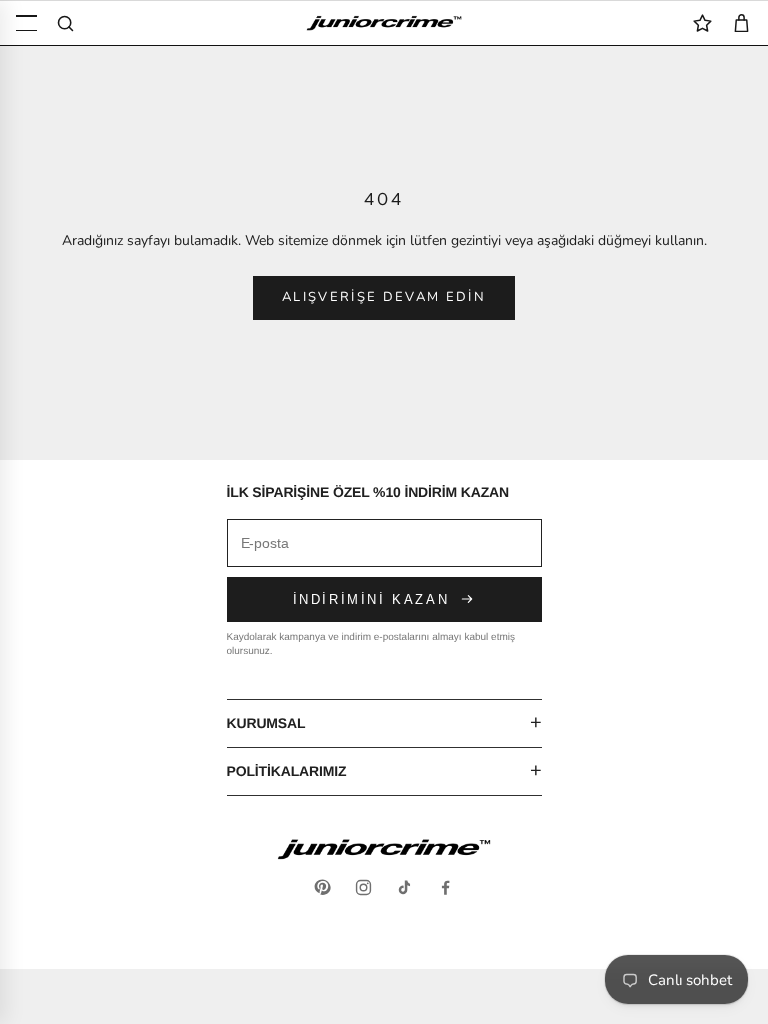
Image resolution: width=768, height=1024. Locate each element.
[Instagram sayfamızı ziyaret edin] (363, 887)
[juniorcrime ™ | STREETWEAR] (384, 23)
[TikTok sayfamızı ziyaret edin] (404, 887)
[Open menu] (26, 23)
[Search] (65, 23)
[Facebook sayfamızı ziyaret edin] (445, 887)
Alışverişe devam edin (384, 297)
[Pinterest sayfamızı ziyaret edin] (322, 887)
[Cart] (741, 23)
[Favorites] (702, 23)
